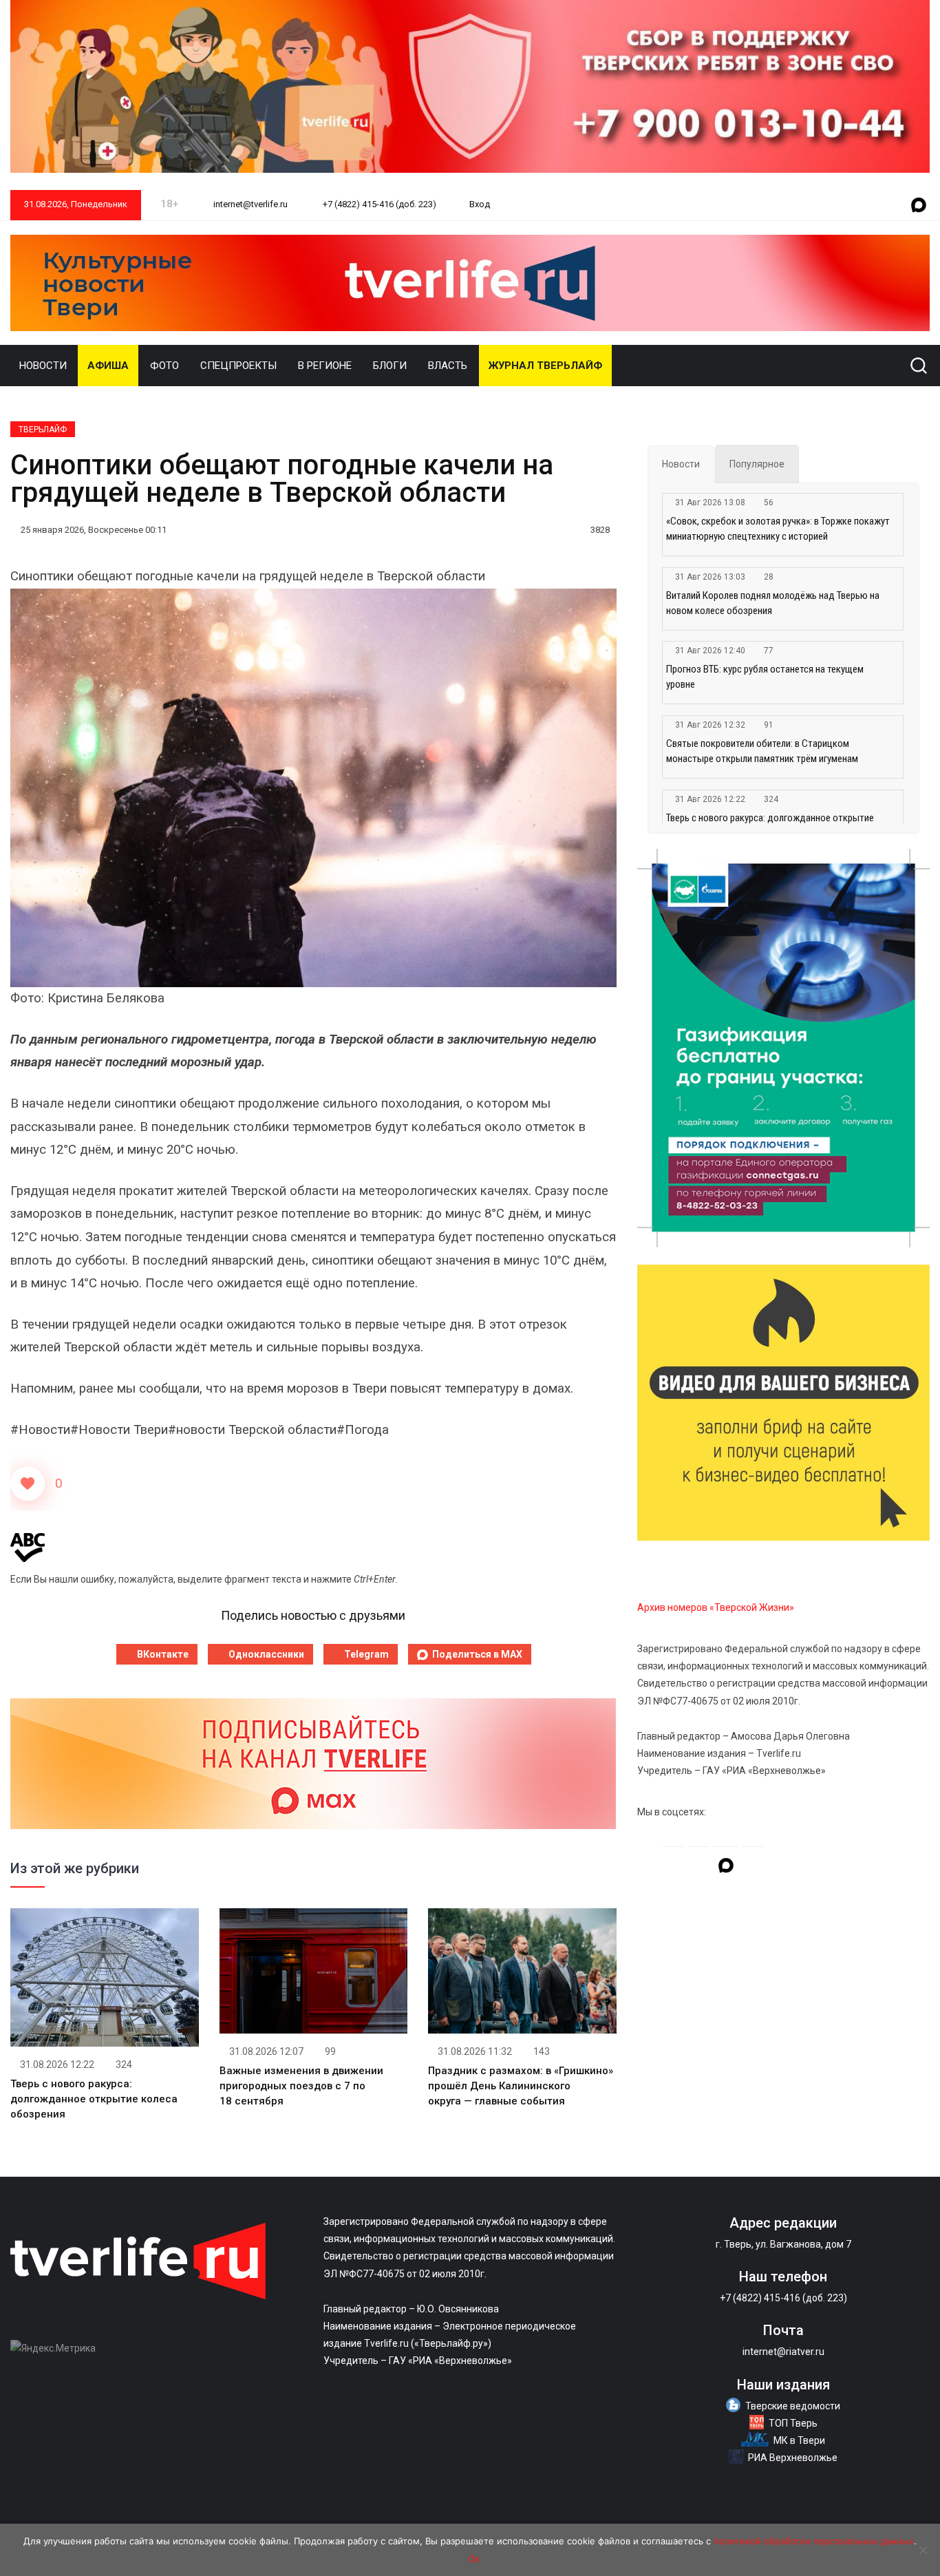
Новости (43, 366)
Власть (448, 366)
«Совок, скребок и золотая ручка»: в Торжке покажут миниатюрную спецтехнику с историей (778, 529)
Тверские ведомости (793, 2406)
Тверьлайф (43, 430)
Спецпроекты (238, 366)
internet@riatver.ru (783, 2352)
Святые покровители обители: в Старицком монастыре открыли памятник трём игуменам (762, 751)
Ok (474, 2559)
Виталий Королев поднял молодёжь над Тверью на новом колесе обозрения (773, 603)
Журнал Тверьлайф (545, 366)
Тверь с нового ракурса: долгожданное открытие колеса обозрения (94, 2099)
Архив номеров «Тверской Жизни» (716, 1607)
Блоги (390, 366)
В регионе (325, 366)
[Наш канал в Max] (919, 206)
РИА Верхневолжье (793, 2458)
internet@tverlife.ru (249, 204)
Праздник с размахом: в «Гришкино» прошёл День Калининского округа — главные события (521, 2086)
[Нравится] (28, 1484)
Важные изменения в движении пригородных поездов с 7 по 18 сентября (301, 2086)
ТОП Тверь (793, 2423)
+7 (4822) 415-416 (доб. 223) (378, 204)
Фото (164, 366)
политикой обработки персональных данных (814, 2541)
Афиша (108, 366)
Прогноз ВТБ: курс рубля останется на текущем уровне (765, 677)
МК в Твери (799, 2440)
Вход (480, 204)
